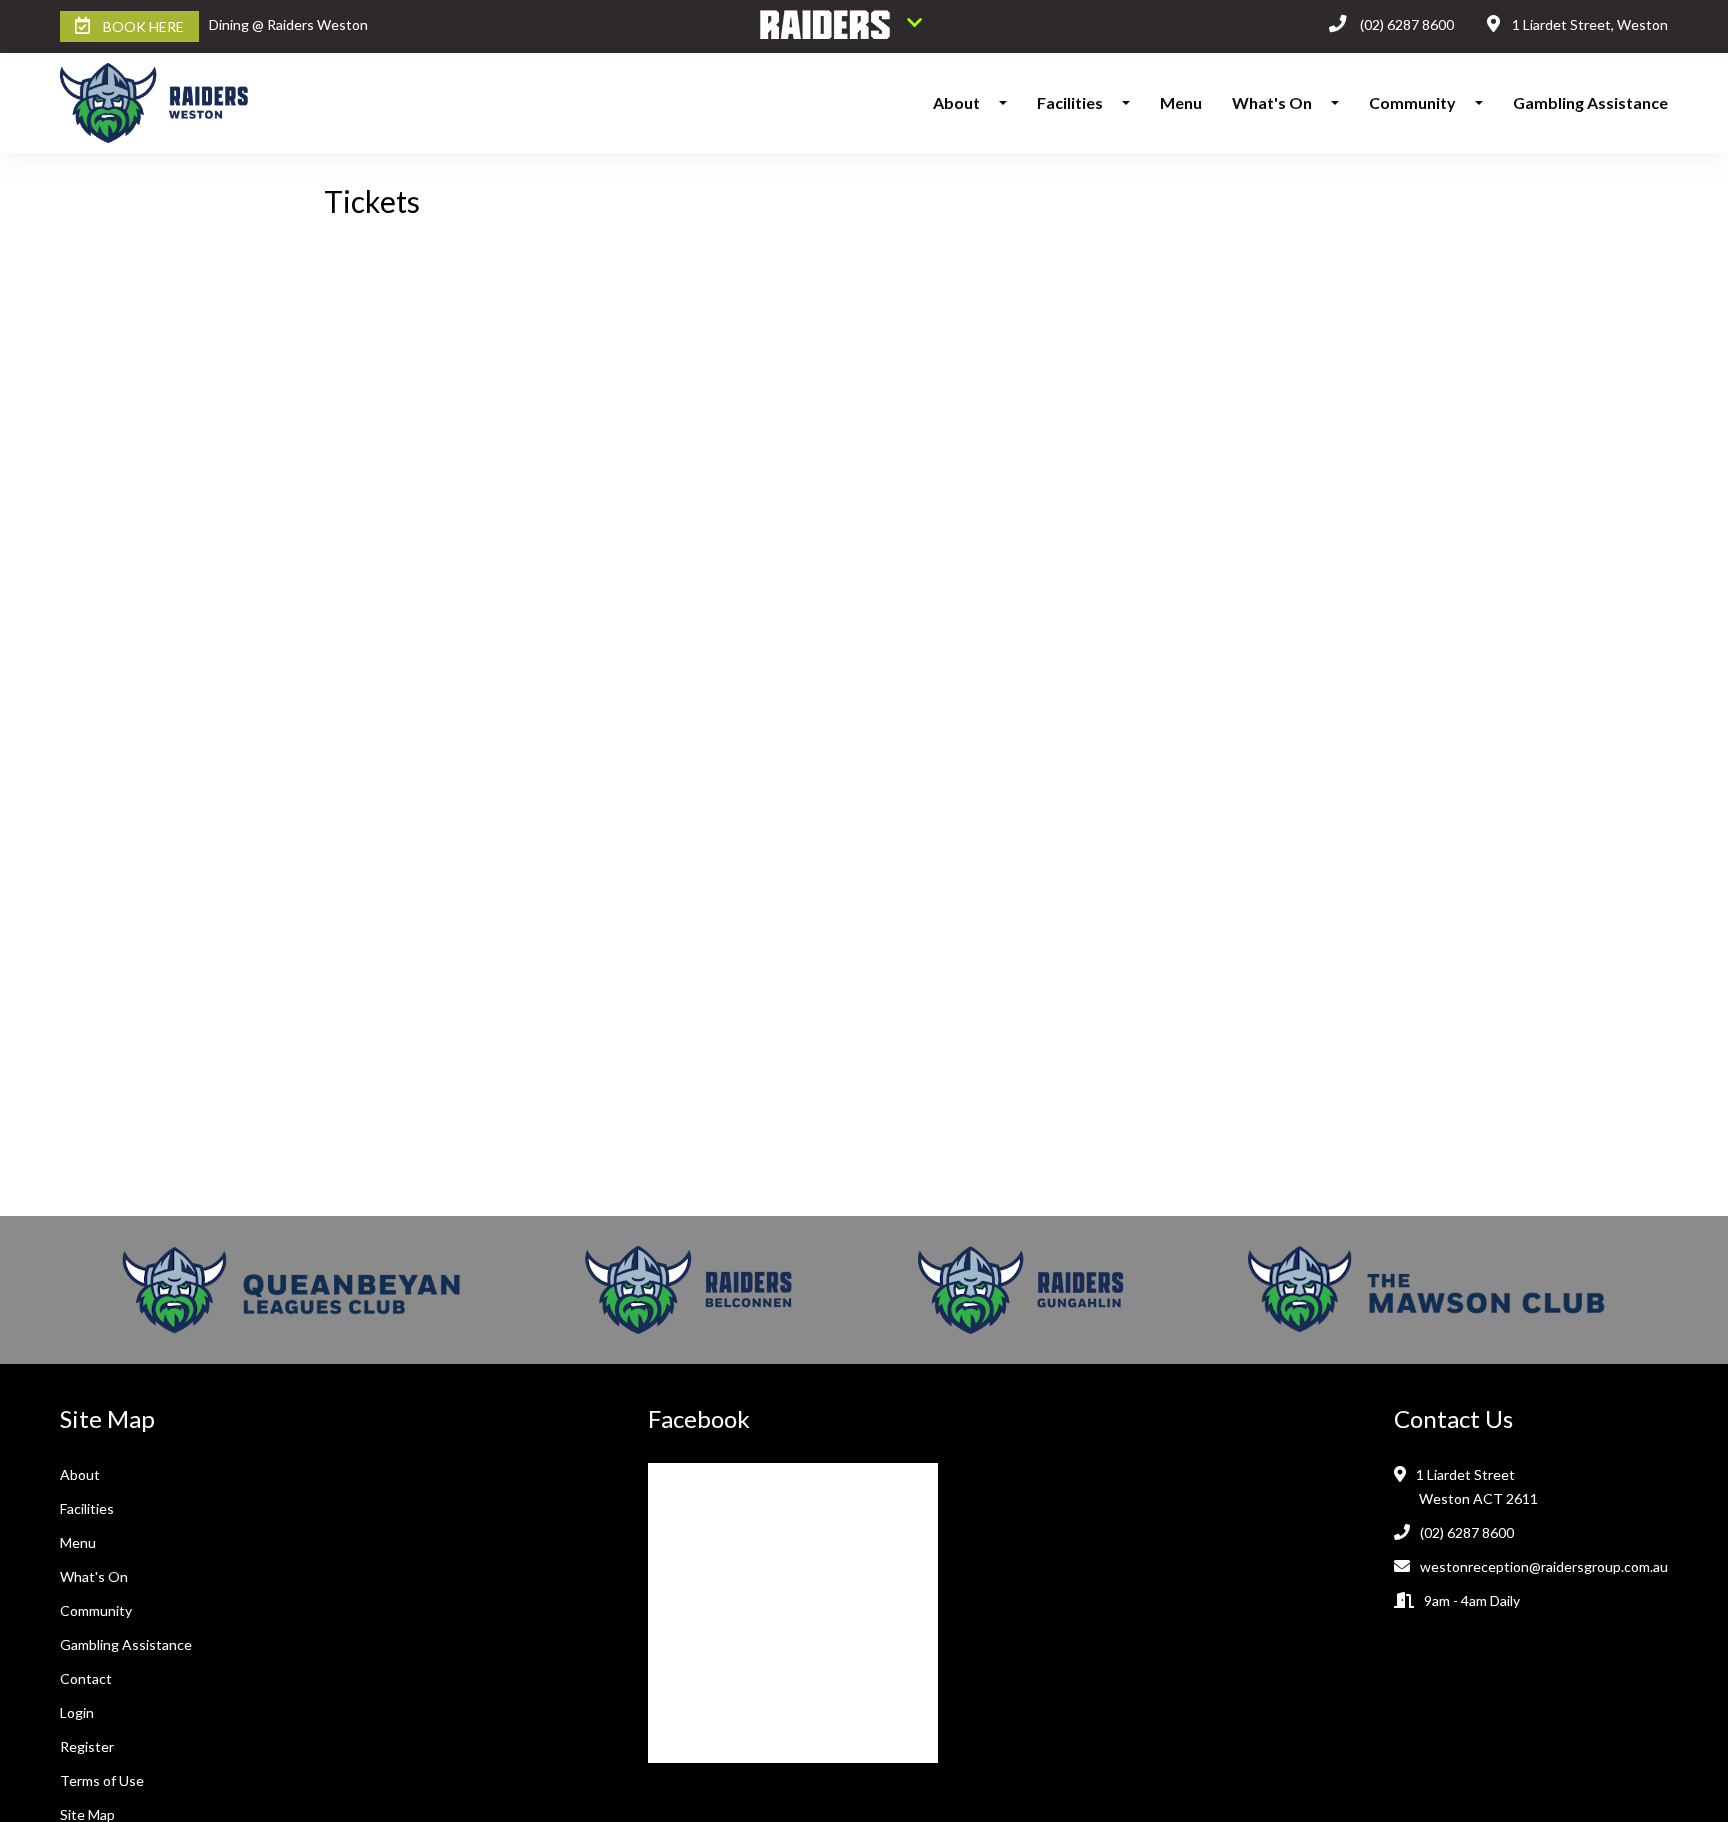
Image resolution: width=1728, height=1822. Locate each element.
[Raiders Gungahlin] (1021, 1290)
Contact (86, 1678)
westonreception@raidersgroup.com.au (1544, 1566)
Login (77, 1712)
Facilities (1070, 102)
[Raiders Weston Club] (169, 103)
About (956, 102)
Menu (1181, 102)
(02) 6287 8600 (1407, 24)
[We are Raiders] (841, 26)
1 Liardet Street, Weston (1590, 24)
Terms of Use (102, 1780)
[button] (1008, 103)
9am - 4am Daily (1472, 1600)
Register (87, 1746)
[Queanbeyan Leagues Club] (291, 1290)
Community (1412, 102)
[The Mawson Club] (1427, 1290)
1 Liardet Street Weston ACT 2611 (1478, 1486)
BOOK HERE (143, 26)
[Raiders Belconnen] (689, 1290)
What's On (1272, 102)
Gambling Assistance (1590, 102)
